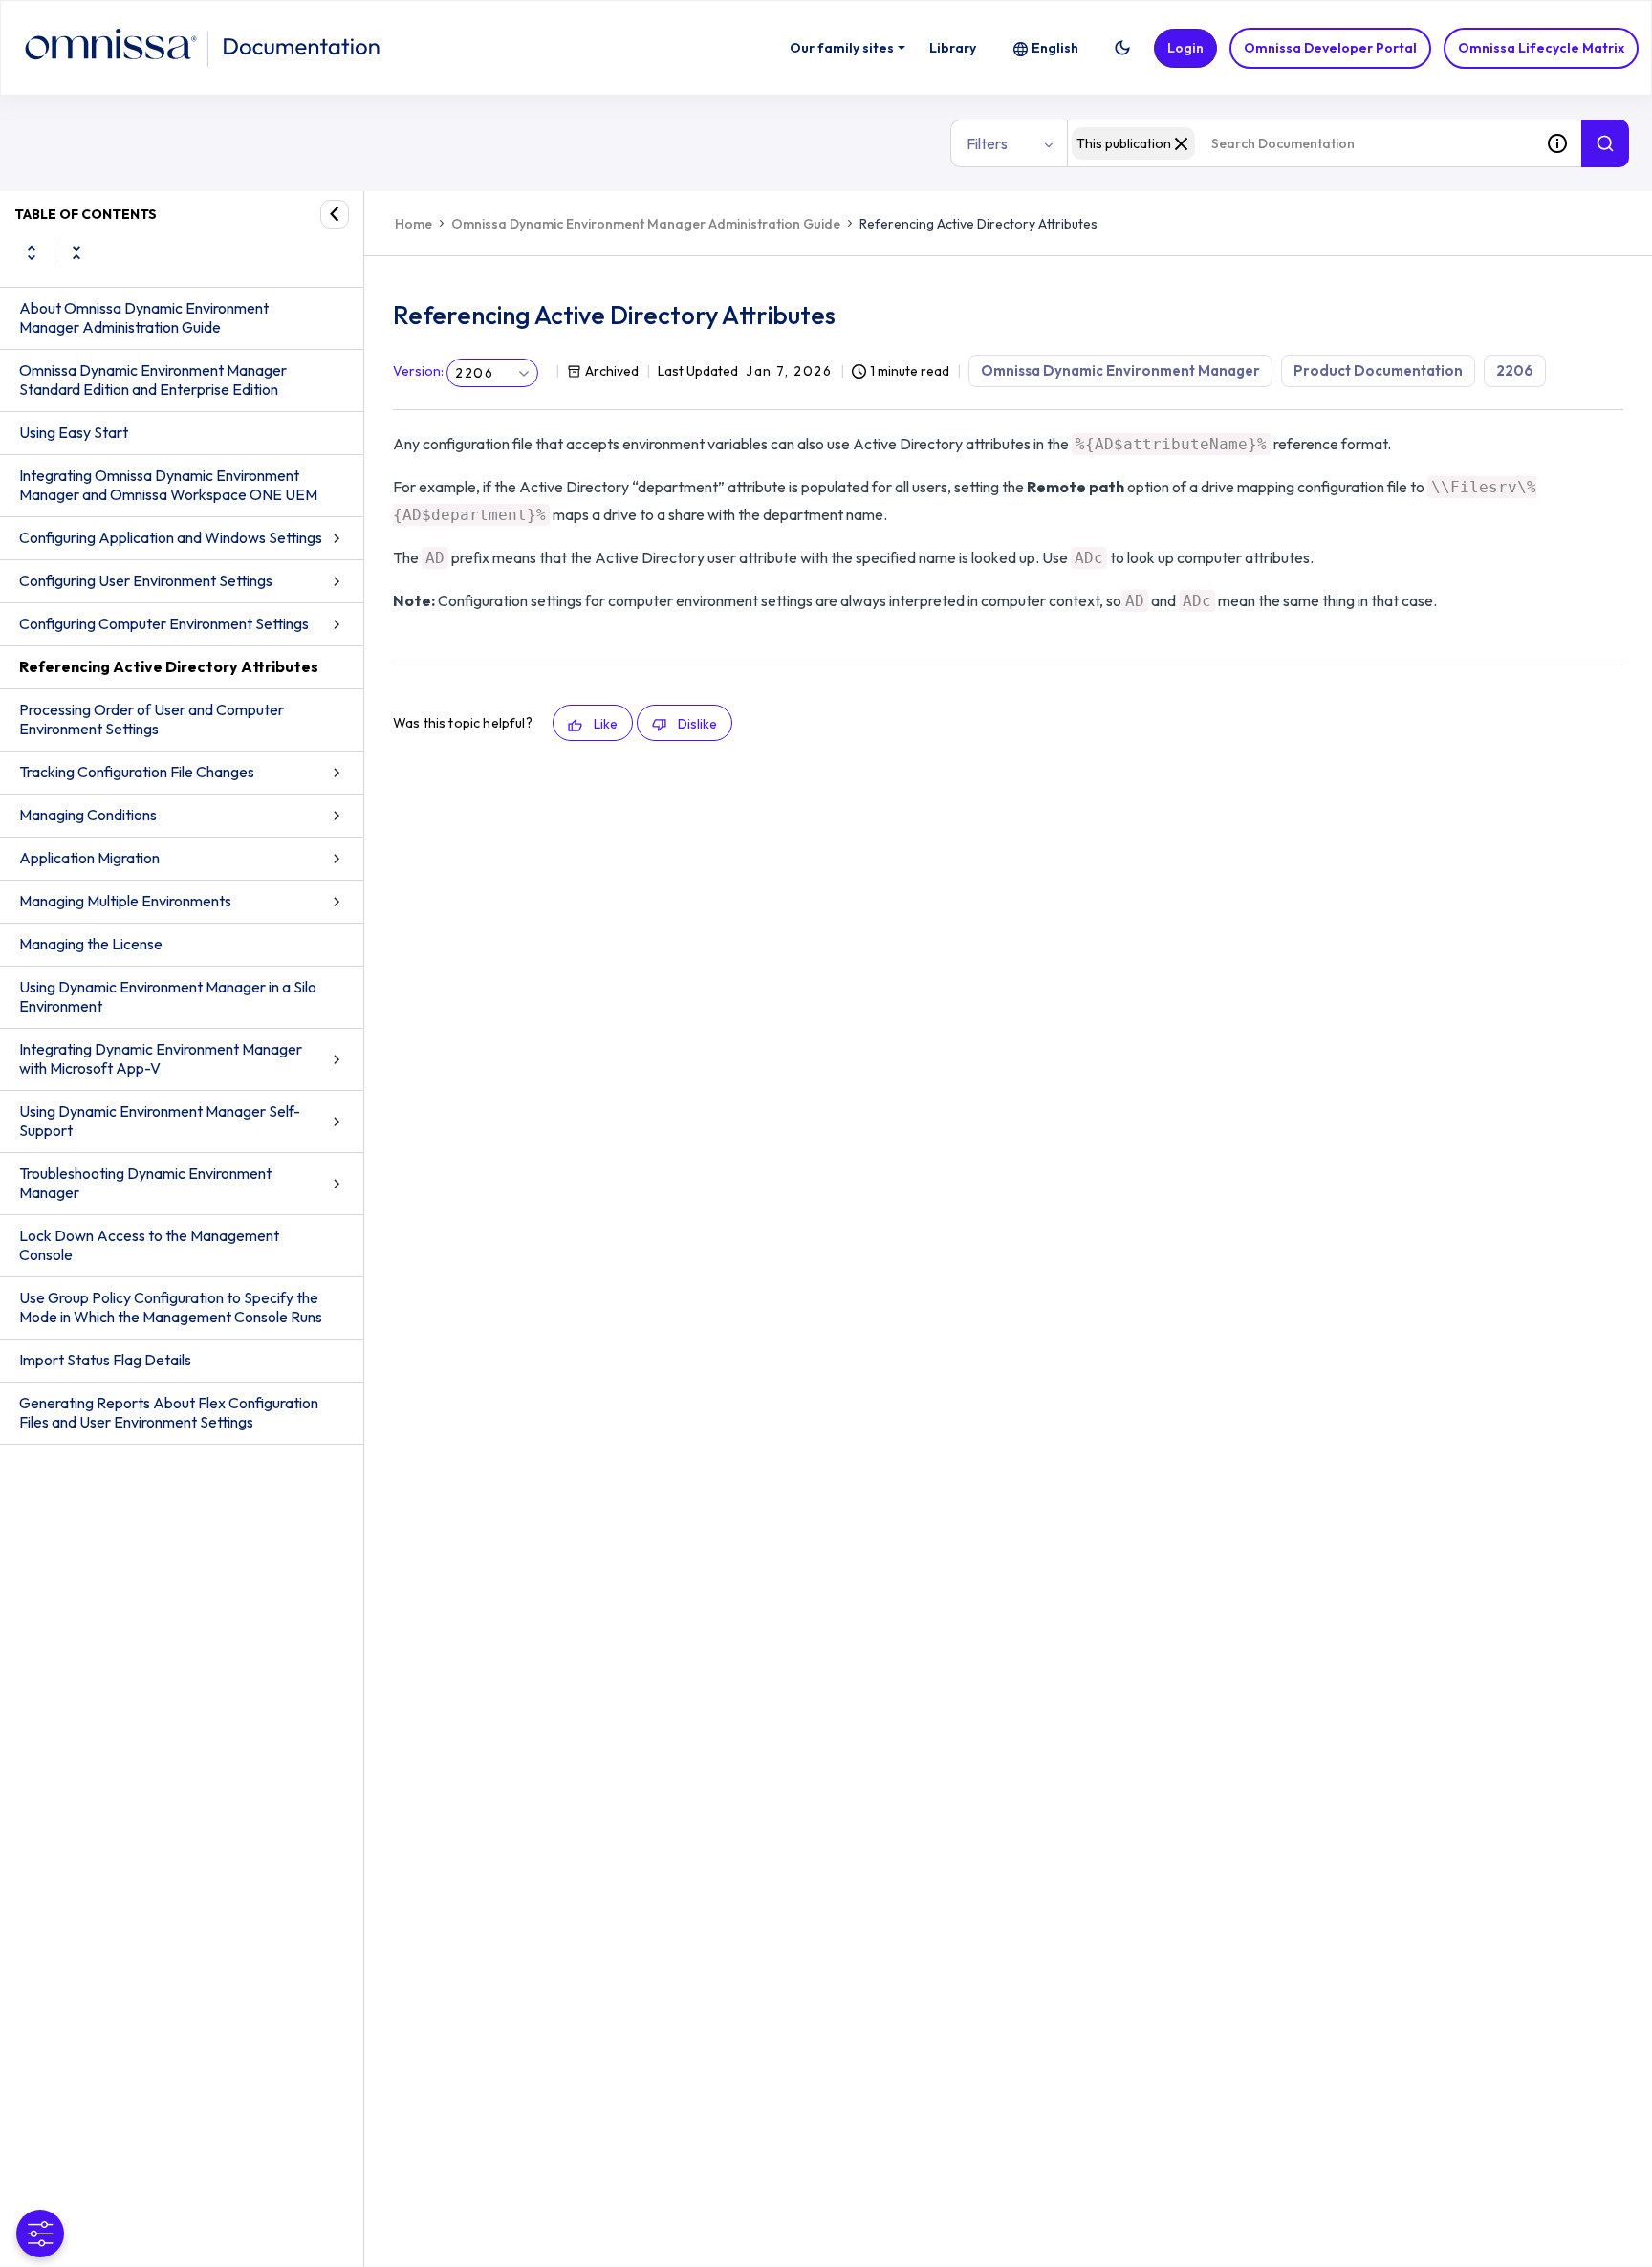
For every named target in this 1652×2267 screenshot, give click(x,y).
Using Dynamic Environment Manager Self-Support (160, 1121)
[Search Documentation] (1605, 143)
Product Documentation (1378, 371)
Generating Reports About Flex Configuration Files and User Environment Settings (169, 1412)
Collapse (76, 252)
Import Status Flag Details (105, 1360)
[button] (1122, 48)
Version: (418, 371)
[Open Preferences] (40, 2234)
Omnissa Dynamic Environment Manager (1120, 371)
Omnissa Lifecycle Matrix (1541, 48)
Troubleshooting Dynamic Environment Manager (145, 1183)
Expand (32, 252)
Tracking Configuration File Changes (137, 772)
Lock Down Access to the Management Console (149, 1245)
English (1055, 48)
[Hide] (335, 214)
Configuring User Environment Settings (146, 580)
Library (953, 48)
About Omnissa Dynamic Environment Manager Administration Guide (144, 317)
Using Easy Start (74, 432)
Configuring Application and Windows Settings (171, 537)
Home (413, 224)
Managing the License (91, 944)
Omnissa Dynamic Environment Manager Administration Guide (646, 224)
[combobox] (1300, 143)
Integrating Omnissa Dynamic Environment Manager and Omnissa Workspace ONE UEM (168, 485)
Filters (987, 143)
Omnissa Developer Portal (1330, 48)
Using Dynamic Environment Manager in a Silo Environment (168, 996)
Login (1185, 48)
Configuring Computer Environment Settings (164, 623)
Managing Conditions (88, 815)
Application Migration (89, 858)
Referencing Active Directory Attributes (169, 666)
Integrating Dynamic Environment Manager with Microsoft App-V (161, 1058)
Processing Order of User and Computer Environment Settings (152, 719)
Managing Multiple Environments (125, 901)
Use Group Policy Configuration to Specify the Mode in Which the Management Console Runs (171, 1307)
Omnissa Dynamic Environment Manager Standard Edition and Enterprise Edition (153, 380)
